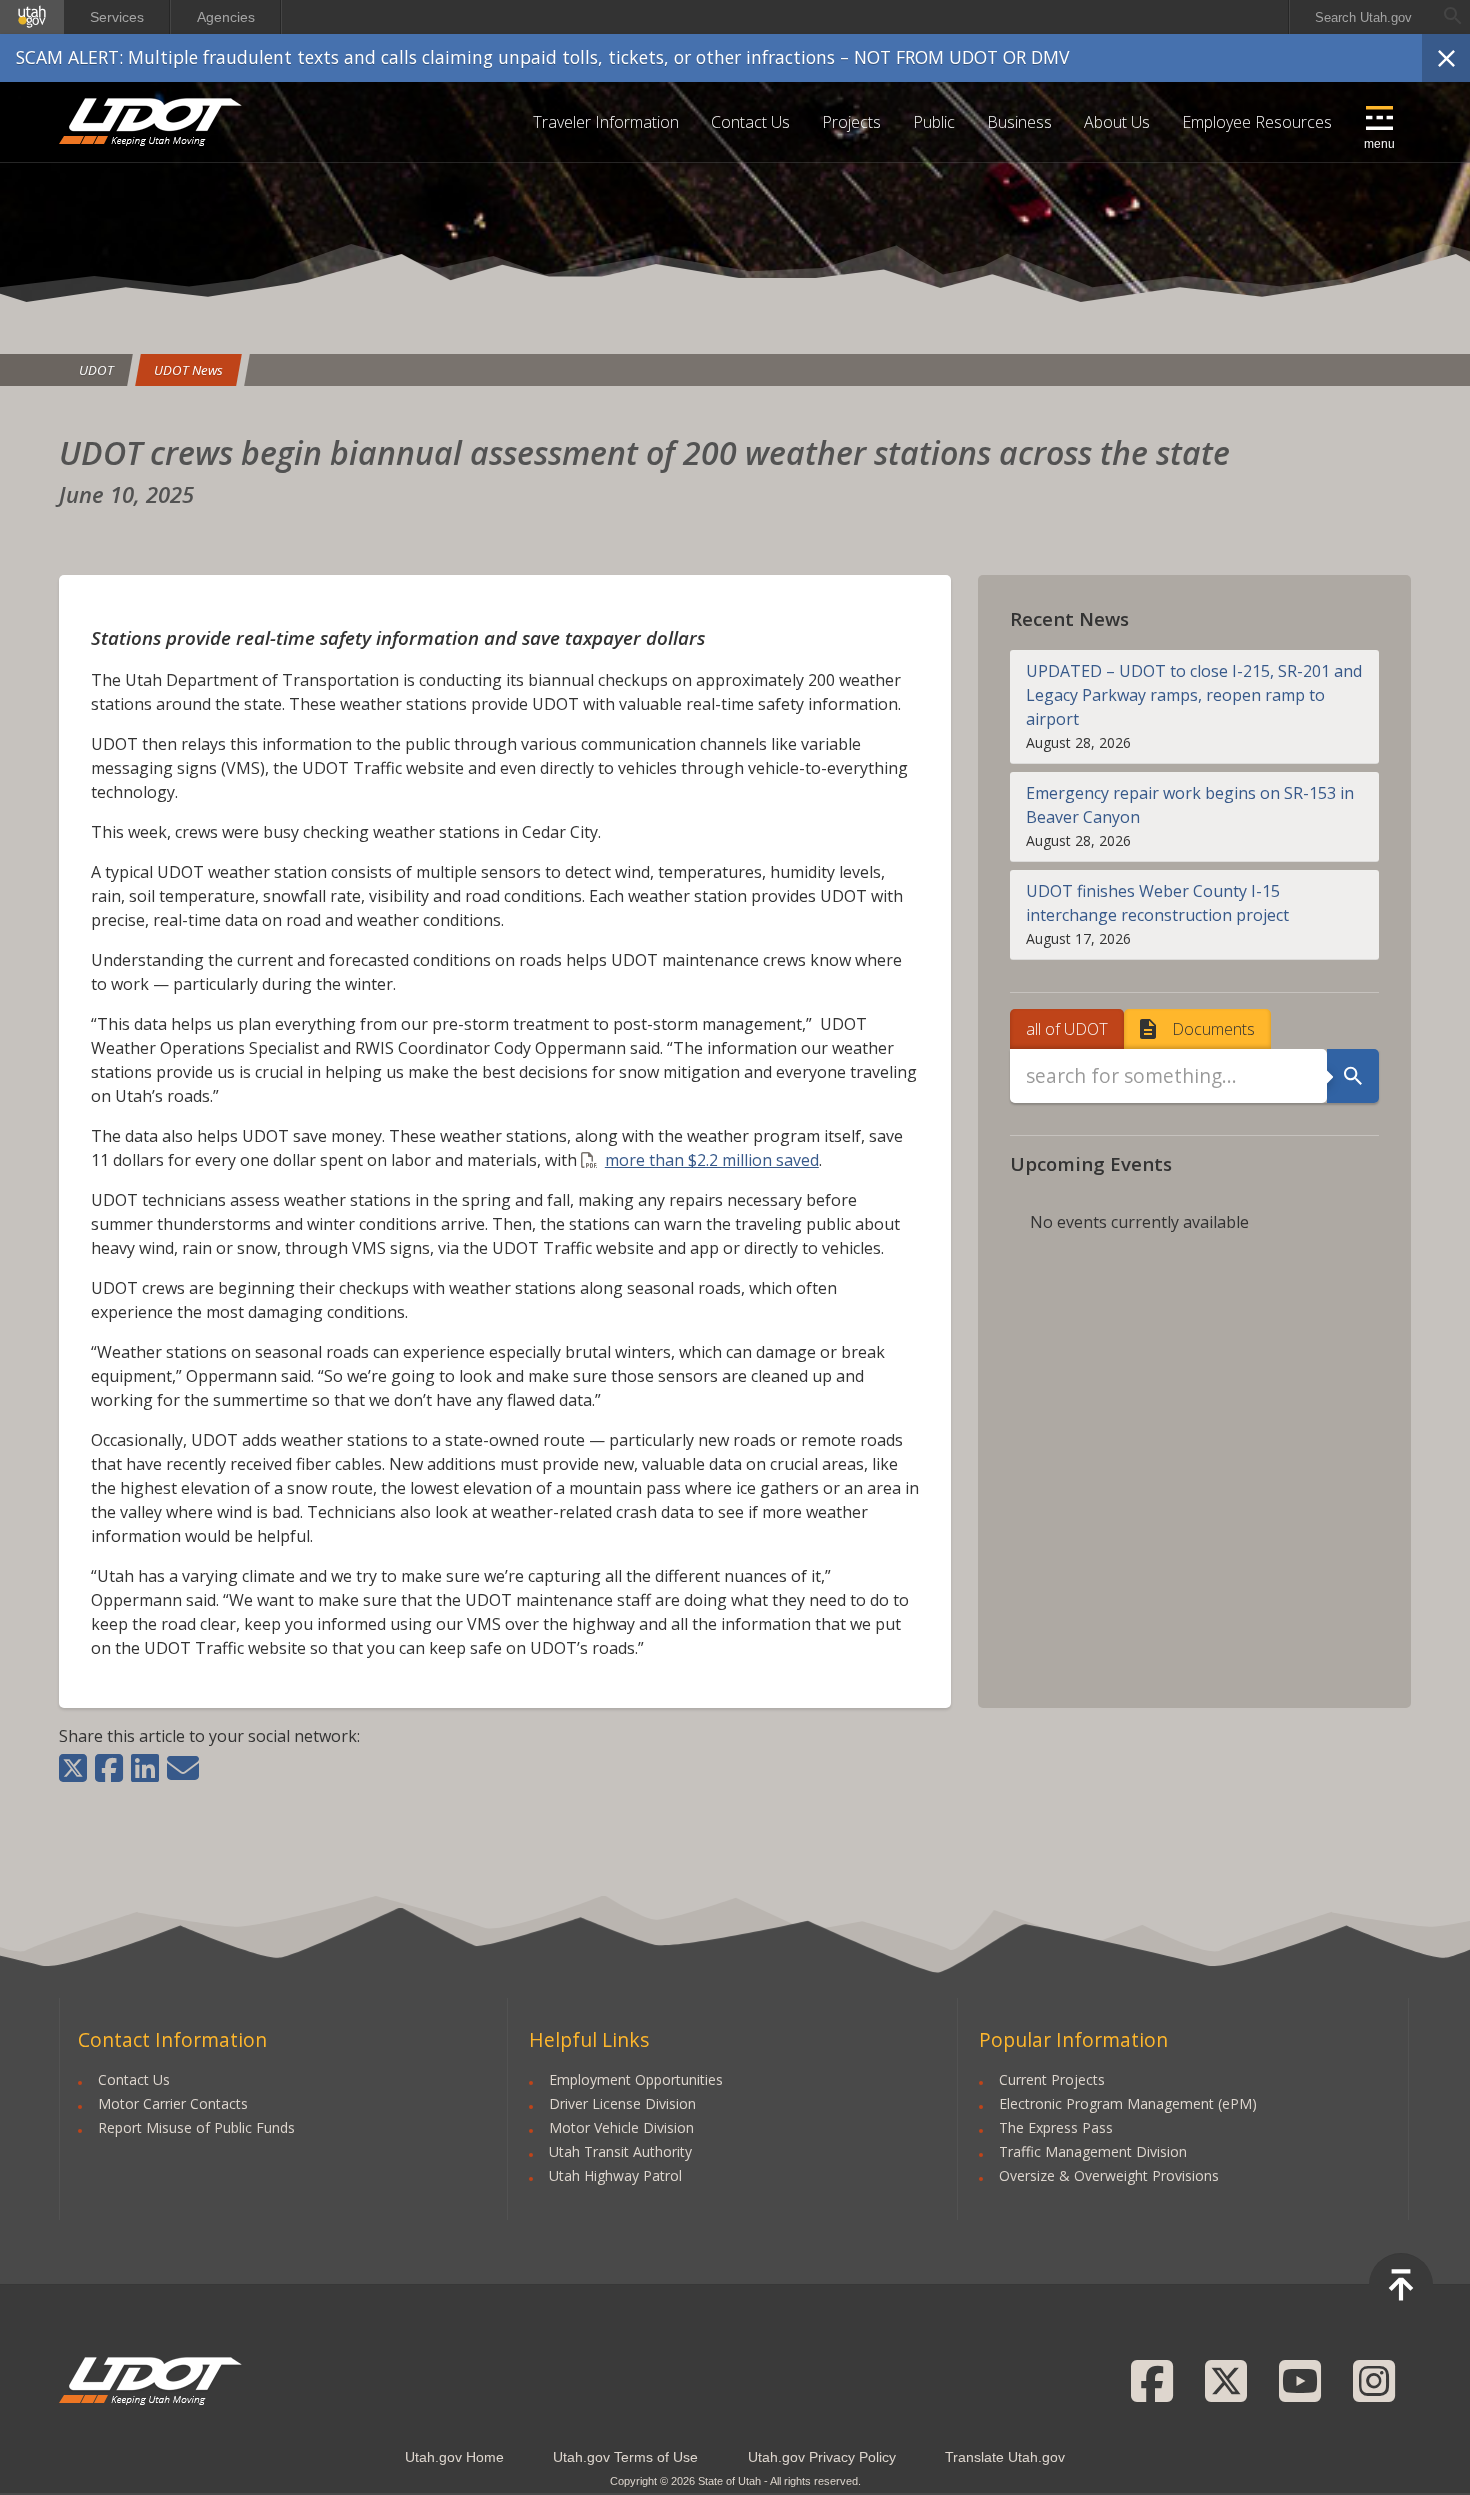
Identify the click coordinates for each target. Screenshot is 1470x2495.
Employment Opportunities (636, 2079)
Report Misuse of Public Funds (196, 2127)
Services (117, 17)
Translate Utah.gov (1005, 2457)
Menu (1379, 144)
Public (934, 122)
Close (1446, 58)
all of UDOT (1067, 1029)
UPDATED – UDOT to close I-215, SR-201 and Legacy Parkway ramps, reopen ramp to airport (1194, 695)
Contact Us (750, 122)
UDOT (151, 122)
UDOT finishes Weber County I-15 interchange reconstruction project (1157, 903)
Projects (851, 122)
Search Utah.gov (1363, 17)
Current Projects (1052, 2079)
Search (1353, 1076)
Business (1019, 122)
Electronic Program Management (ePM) (1128, 2103)
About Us (1117, 122)
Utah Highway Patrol (615, 2175)
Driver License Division (622, 2103)
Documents (1213, 1029)
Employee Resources (1257, 122)
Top (1401, 2285)
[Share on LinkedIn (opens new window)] (145, 1768)
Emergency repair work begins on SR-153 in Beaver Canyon (1190, 805)
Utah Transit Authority (620, 2151)
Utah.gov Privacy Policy (822, 2457)
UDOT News (188, 370)
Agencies (226, 17)
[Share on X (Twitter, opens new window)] (75, 1768)
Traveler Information (606, 122)
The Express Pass (1056, 2127)
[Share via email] (183, 1768)
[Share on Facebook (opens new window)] (109, 1768)
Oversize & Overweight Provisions (1109, 2175)
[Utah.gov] (32, 17)
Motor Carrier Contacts (173, 2103)
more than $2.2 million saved (712, 1160)
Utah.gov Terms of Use (625, 2457)
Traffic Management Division (1093, 2151)
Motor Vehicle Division (621, 2127)
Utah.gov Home (454, 2457)
